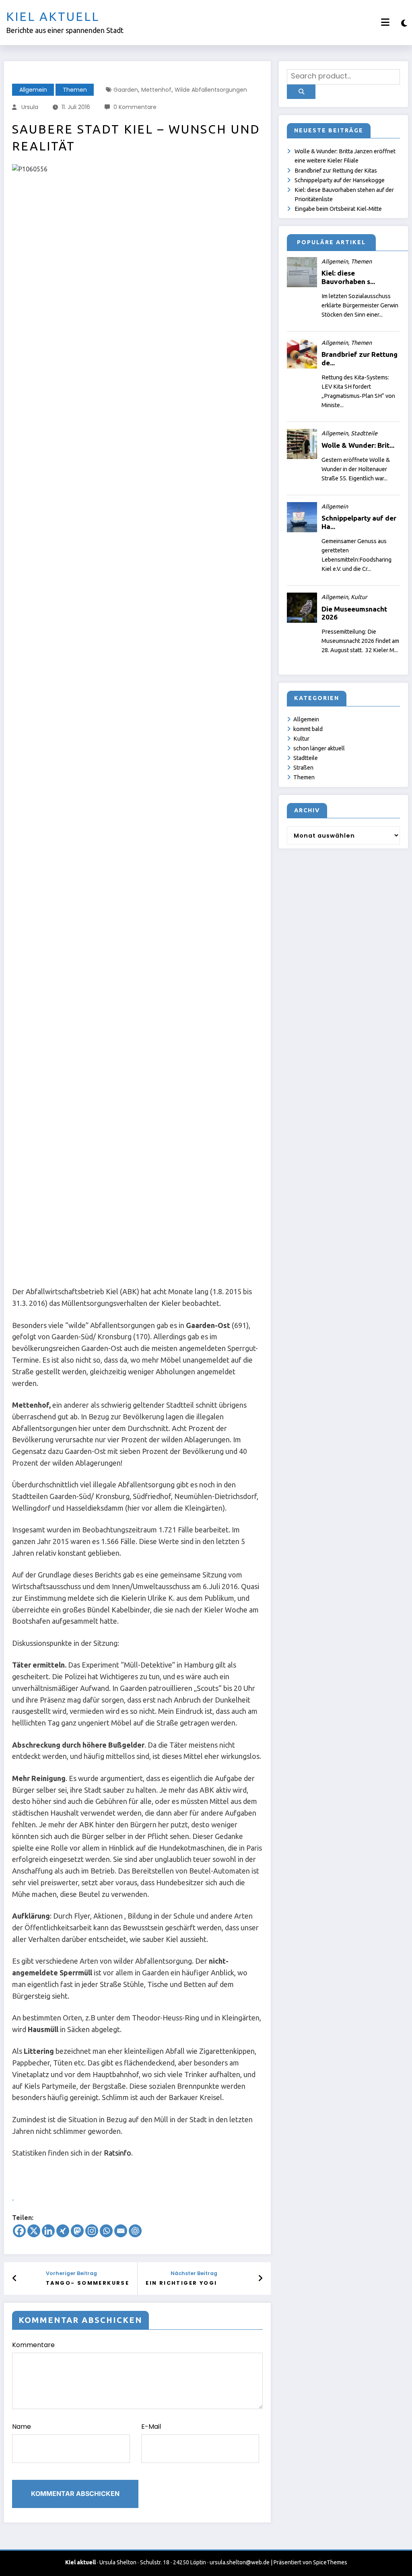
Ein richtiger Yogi (181, 2283)
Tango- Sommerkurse (88, 2283)
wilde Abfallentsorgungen (211, 90)
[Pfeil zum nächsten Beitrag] (260, 2278)
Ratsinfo (117, 2153)
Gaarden (126, 90)
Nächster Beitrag (194, 2273)
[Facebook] (19, 2231)
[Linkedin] (48, 2231)
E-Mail (151, 2427)
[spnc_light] (404, 23)
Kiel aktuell (53, 16)
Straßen (303, 768)
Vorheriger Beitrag (71, 2273)
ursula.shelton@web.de (240, 2562)
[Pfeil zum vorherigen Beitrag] (15, 2278)
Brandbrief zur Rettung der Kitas (336, 171)
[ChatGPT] (135, 2231)
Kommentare (33, 2345)
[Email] (121, 2231)
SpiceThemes (330, 2562)
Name (22, 2427)
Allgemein (33, 90)
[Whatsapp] (106, 2231)
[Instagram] (92, 2231)
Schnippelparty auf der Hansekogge (340, 180)
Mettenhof (156, 90)
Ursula (30, 107)
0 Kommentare (135, 107)
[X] (34, 2231)
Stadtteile (306, 758)
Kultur (301, 739)
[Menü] (385, 22)
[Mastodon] (77, 2231)
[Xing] (63, 2231)
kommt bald (308, 729)
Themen (75, 90)
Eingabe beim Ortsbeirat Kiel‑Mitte (338, 209)
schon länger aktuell (319, 748)
